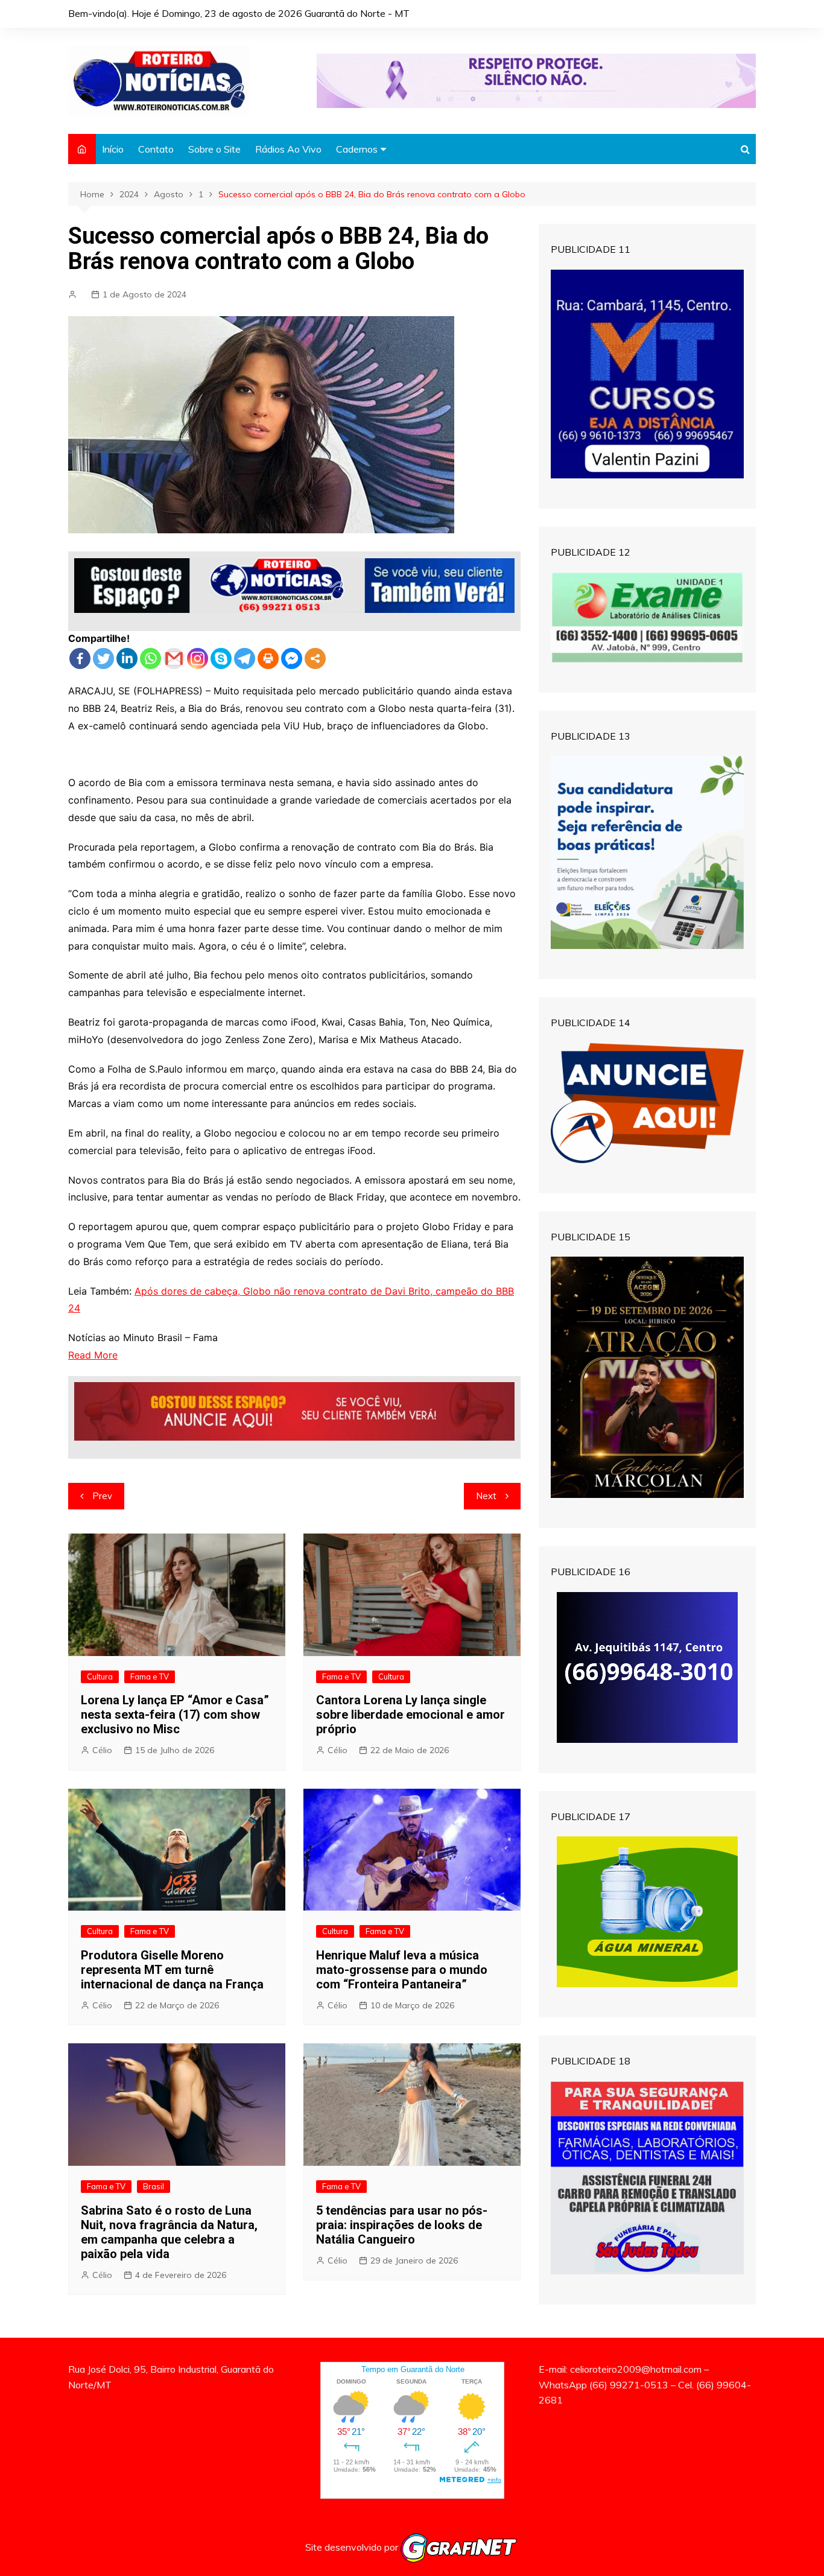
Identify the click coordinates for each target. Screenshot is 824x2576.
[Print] (268, 658)
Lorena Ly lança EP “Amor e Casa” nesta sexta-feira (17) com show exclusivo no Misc (175, 1715)
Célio (102, 1750)
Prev (102, 1496)
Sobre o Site (214, 149)
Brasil (154, 2186)
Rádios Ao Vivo (288, 149)
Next (486, 1496)
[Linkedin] (127, 658)
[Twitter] (103, 658)
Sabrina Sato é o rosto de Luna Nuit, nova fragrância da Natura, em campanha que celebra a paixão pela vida (169, 2232)
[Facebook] (80, 658)
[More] (315, 658)
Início (113, 149)
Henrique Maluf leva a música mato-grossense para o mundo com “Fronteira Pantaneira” (402, 1970)
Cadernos (357, 149)
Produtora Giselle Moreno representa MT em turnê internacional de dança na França (172, 1970)
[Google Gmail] (174, 658)
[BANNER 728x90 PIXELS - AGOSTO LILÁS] (536, 80)
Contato (156, 149)
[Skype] (221, 658)
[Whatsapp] (151, 658)
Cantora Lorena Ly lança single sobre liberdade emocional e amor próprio (410, 1715)
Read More (93, 1355)
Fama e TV (150, 1677)
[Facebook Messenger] (292, 658)
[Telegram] (245, 658)
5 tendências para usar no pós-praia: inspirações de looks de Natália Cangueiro (402, 2225)
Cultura (100, 1677)
